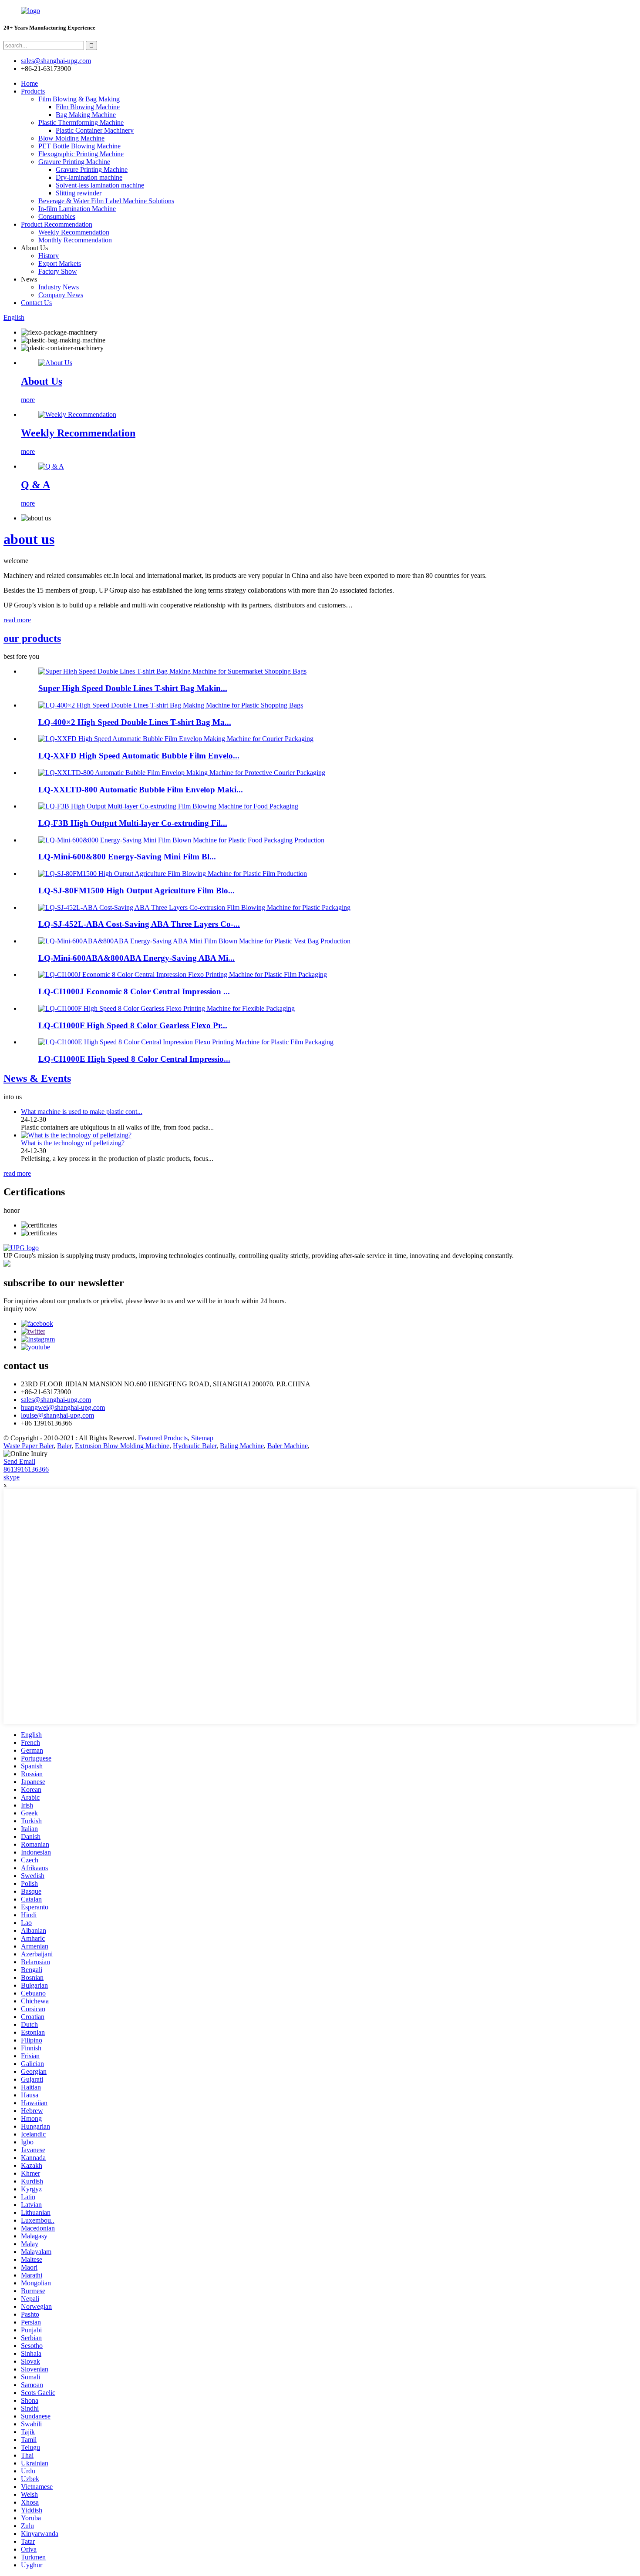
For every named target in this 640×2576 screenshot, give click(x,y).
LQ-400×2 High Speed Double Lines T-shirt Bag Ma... (135, 722)
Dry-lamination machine (89, 177)
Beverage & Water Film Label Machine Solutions (106, 201)
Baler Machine (288, 1446)
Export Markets (60, 263)
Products (33, 91)
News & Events (37, 1078)
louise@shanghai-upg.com (57, 1415)
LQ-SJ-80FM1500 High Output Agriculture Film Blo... (136, 891)
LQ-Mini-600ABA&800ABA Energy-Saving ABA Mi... (136, 958)
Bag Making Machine (86, 115)
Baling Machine (242, 1446)
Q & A (35, 485)
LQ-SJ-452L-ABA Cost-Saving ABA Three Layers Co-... (139, 924)
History (49, 256)
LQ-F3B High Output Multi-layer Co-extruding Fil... (133, 823)
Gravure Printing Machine (74, 162)
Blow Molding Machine (71, 138)
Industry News (59, 287)
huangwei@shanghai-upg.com (63, 1407)
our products (32, 638)
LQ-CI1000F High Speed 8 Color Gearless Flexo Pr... (133, 1025)
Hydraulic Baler (195, 1446)
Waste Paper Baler (29, 1446)
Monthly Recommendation (75, 240)
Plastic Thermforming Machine (81, 122)
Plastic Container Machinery (95, 130)
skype (12, 1477)
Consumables (57, 216)
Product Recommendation (57, 224)
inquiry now (20, 1309)
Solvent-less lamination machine (100, 185)
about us (29, 539)
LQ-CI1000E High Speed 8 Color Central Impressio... (134, 1059)
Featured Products (163, 1438)
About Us (42, 381)
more (28, 400)
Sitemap (202, 1438)
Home (29, 83)
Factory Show (58, 271)
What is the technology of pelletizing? (73, 1143)
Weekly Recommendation (74, 232)
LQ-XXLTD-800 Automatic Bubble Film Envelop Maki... (141, 790)
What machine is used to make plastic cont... (82, 1112)
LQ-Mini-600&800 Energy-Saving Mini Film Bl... (127, 857)
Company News (61, 295)
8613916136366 (26, 1469)
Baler (64, 1446)
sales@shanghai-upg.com (56, 61)
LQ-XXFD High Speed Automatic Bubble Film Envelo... (139, 756)
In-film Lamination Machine (77, 209)
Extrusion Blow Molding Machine (122, 1446)
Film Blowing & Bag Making (79, 99)
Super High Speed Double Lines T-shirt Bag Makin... (133, 688)
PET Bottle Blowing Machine (79, 146)
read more (17, 620)
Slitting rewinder (79, 193)
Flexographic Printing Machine (81, 154)
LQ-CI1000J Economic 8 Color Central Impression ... (134, 991)
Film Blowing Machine (88, 107)
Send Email (19, 1461)
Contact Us (36, 303)
